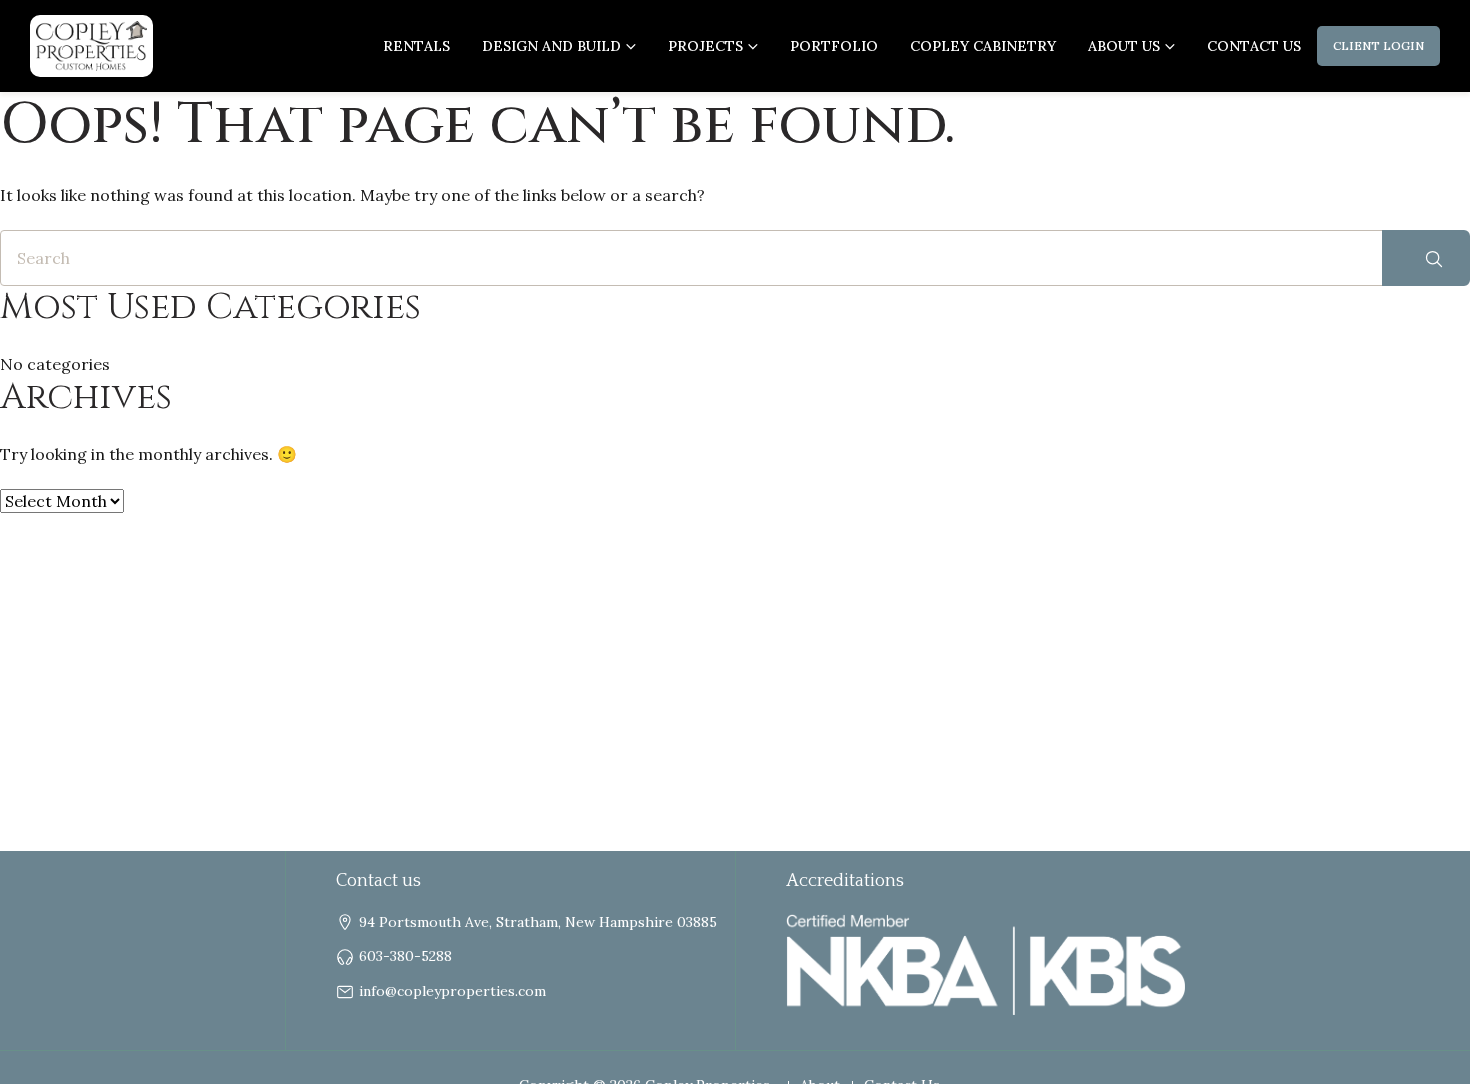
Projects (705, 46)
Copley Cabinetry (983, 46)
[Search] (1426, 258)
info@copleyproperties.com (452, 991)
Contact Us (1254, 46)
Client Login (1378, 45)
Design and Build (551, 46)
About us (1124, 46)
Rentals (416, 46)
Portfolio (834, 46)
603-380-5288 (405, 956)
